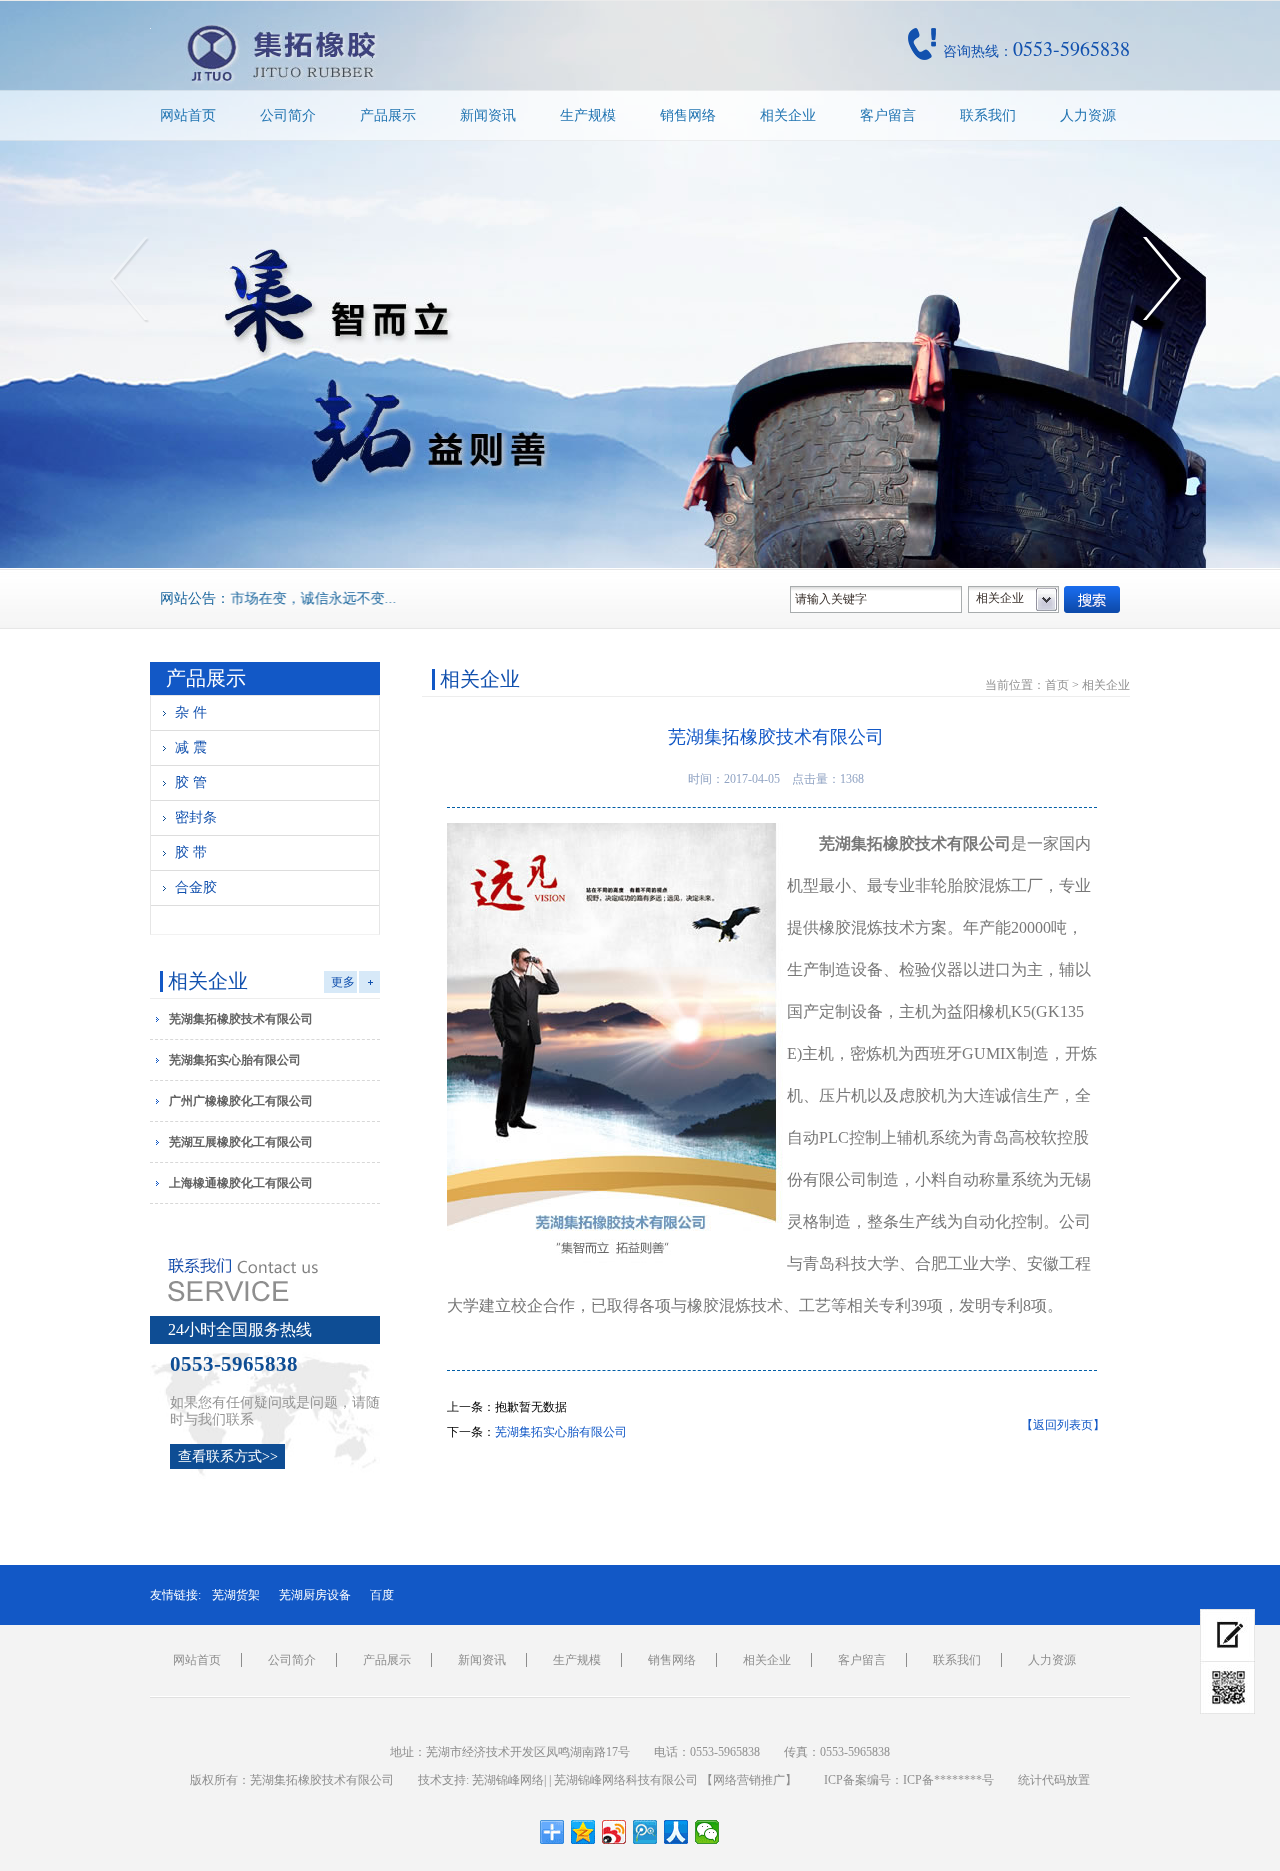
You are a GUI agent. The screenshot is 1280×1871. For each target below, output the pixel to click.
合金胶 (196, 887)
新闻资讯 (488, 115)
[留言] (1227, 1635)
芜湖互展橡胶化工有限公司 (241, 1142)
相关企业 (788, 115)
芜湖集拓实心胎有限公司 (235, 1060)
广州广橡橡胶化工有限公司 (241, 1101)
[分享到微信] (707, 1832)
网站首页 (188, 115)
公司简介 (288, 115)
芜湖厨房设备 (315, 1595)
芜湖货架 (236, 1595)
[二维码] (1227, 1688)
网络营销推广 (749, 1780)
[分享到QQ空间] (583, 1832)
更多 (343, 982)
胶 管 (191, 782)
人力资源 (1088, 115)
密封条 (196, 817)
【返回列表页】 (1063, 1425)
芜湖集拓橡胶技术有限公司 (241, 1019)
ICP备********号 (948, 1780)
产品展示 (388, 115)
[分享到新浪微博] (614, 1832)
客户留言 (888, 115)
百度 (382, 1595)
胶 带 (191, 852)
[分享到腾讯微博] (645, 1832)
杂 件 (191, 712)
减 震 (191, 747)
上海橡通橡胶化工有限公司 (241, 1183)
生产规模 (588, 115)
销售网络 (688, 115)
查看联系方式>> (228, 1456)
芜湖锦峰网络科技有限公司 (626, 1780)
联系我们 (988, 115)
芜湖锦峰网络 (508, 1780)
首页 (1057, 685)
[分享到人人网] (676, 1832)
